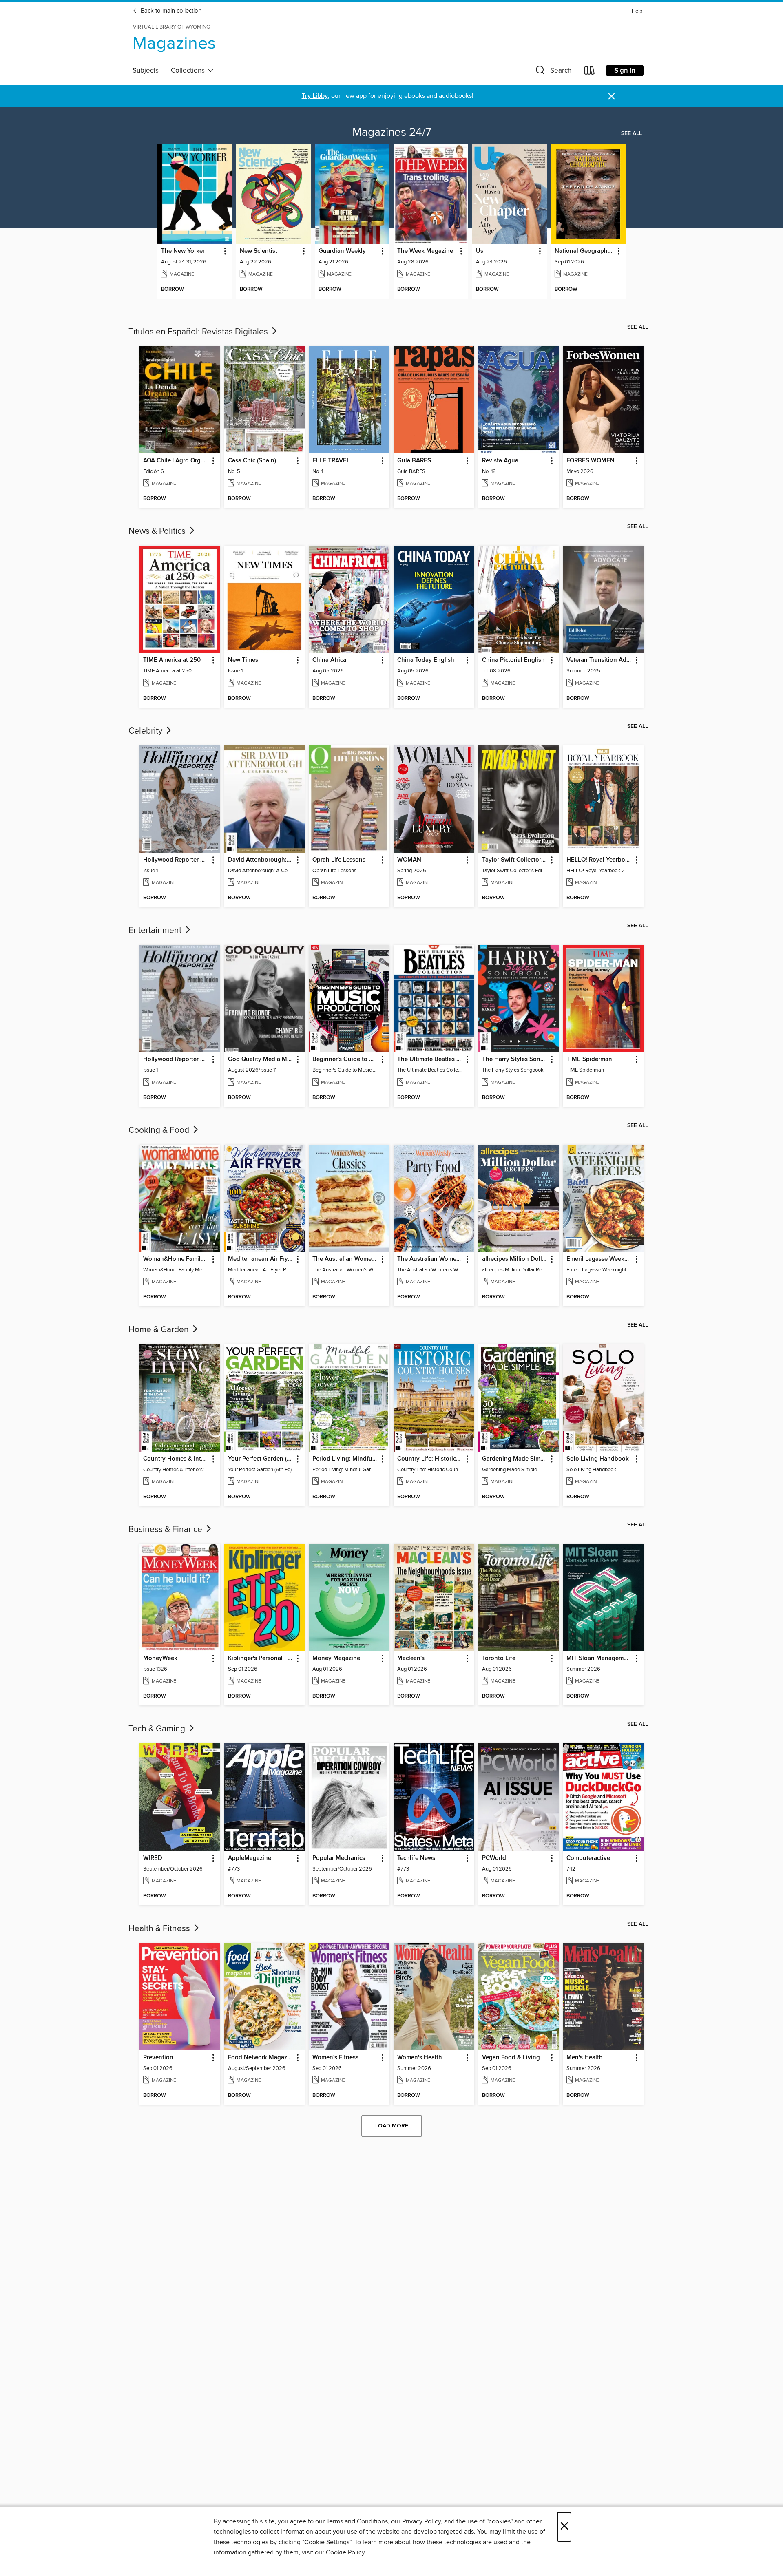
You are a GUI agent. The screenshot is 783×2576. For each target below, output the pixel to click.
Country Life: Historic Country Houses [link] (430, 1459)
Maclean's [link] (411, 1658)
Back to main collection (170, 11)
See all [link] (631, 133)
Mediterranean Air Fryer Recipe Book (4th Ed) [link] (261, 1259)
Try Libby (315, 96)
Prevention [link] (158, 2058)
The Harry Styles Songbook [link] (515, 1059)
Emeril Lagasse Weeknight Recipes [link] (599, 1259)
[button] (553, 72)
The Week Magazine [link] (425, 251)
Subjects (146, 71)
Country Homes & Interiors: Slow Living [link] (176, 1459)
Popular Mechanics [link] (339, 1858)
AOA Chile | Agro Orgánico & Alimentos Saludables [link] (176, 461)
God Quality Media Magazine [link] (261, 1059)
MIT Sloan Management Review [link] (599, 1658)
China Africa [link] (329, 660)
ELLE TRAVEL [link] (331, 461)
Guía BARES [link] (414, 461)
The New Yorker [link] (183, 251)
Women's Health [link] (420, 2058)
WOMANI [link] (410, 860)
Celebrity (146, 731)
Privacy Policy (421, 2521)
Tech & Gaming (158, 1729)
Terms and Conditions (357, 2521)
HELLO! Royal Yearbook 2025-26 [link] (599, 860)
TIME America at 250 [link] (172, 660)
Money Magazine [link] (336, 1658)
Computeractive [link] (588, 1858)
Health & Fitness (160, 1929)
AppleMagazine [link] (250, 1858)
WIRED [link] (153, 1858)
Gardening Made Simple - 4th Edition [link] (515, 1459)
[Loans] (590, 72)
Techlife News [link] (416, 1858)
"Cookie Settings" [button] (327, 2542)
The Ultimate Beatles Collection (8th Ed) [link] (430, 1059)
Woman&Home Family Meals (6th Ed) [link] (176, 1259)
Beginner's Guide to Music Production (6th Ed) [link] (345, 1059)
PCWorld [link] (494, 1858)
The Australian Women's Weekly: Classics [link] (345, 1259)
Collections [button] (189, 71)
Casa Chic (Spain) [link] (252, 461)
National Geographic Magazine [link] (584, 251)
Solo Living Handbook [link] (598, 1459)
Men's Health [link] (585, 2058)
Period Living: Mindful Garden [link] (345, 1459)
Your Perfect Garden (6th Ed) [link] (261, 1459)
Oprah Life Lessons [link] (339, 860)
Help (637, 11)
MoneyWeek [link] (160, 1658)
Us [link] (480, 251)
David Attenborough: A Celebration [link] (261, 860)
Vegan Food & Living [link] (511, 2058)
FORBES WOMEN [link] (591, 461)
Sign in (625, 71)
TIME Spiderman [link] (589, 1059)
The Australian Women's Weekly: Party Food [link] (430, 1259)
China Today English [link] (426, 660)
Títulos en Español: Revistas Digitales (199, 332)
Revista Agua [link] (500, 461)
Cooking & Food (160, 1130)
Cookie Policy (345, 2552)
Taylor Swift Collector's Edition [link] (515, 860)
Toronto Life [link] (499, 1658)
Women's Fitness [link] (335, 2058)
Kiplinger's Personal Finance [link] (261, 1658)
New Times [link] (243, 660)
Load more (392, 2126)
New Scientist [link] (259, 251)
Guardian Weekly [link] (342, 251)
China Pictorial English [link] (513, 660)
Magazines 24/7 (392, 133)
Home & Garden (160, 1330)
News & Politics (158, 531)
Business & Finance (166, 1530)
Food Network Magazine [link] (261, 2058)
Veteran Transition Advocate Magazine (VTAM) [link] (599, 660)
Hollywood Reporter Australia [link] (176, 860)
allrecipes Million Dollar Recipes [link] (515, 1259)
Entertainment (156, 931)
